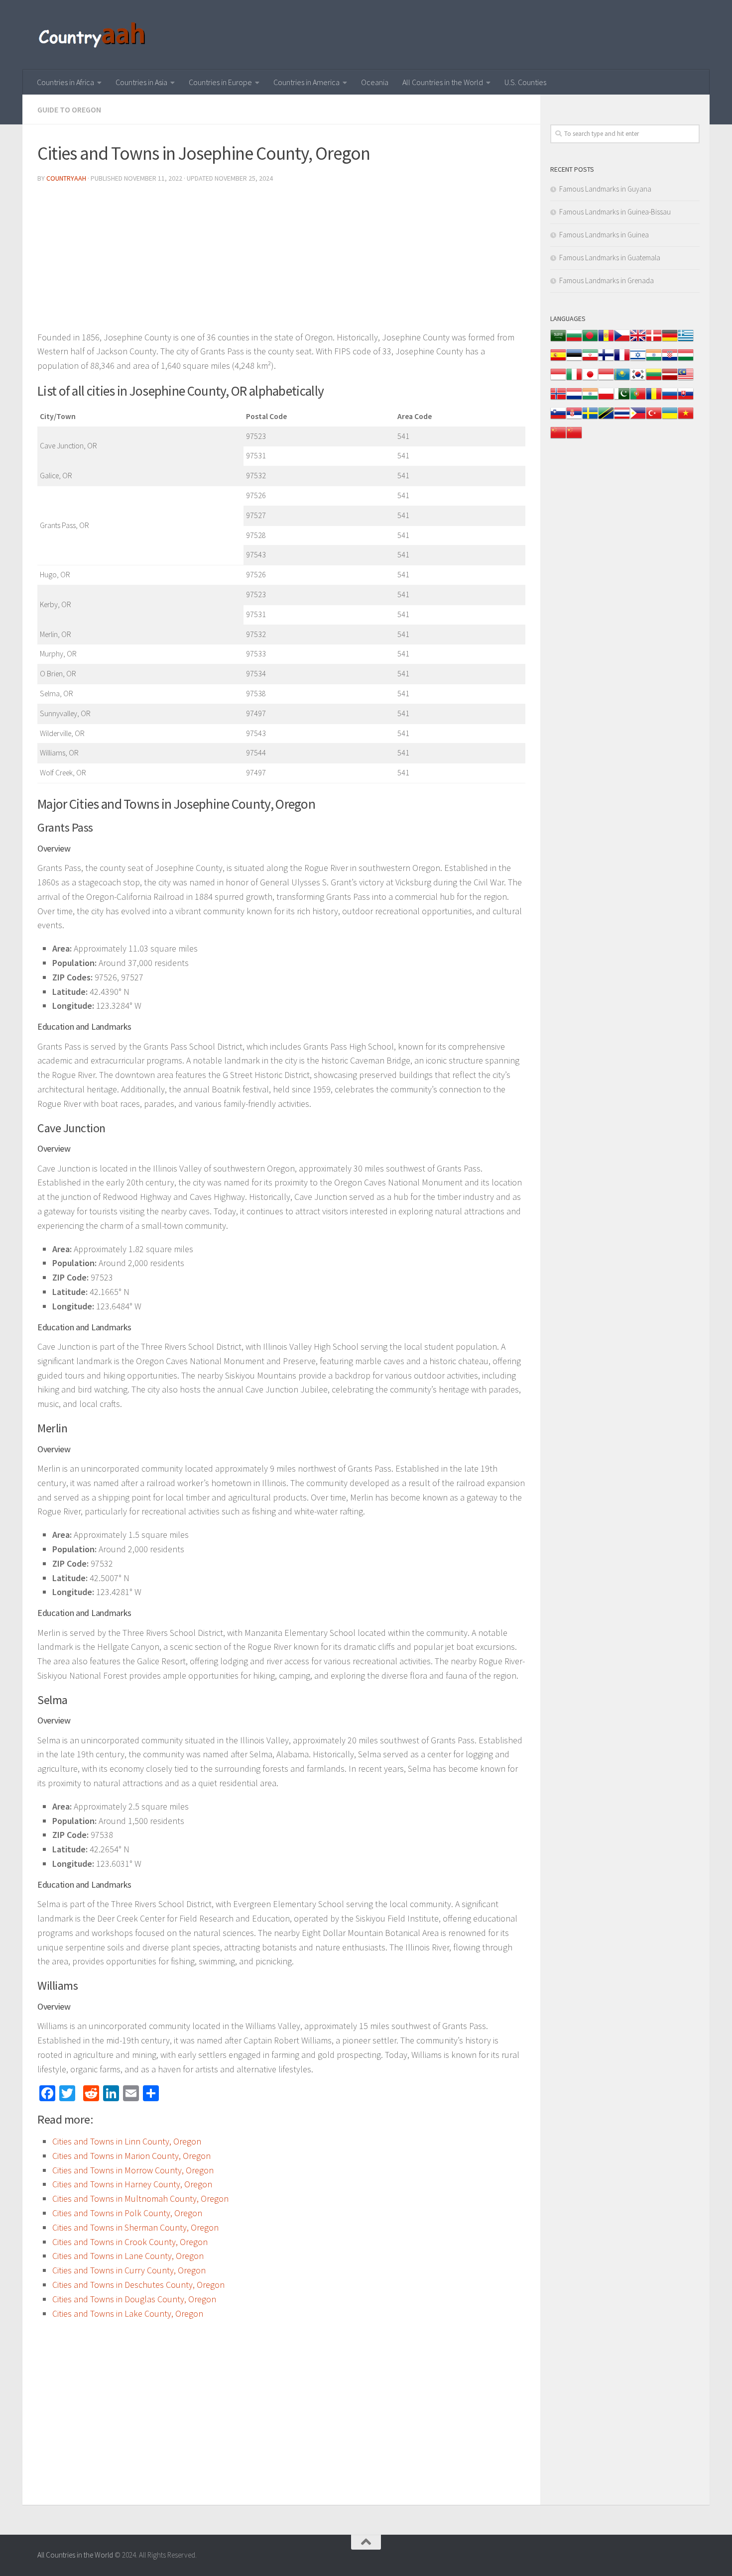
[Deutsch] (670, 341)
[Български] (574, 341)
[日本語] (590, 379)
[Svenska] (590, 418)
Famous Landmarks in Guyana (605, 189)
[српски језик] (574, 418)
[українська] (670, 418)
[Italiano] (574, 379)
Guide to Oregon (69, 109)
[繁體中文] (574, 438)
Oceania (375, 82)
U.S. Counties (525, 82)
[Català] (606, 341)
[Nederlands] (574, 399)
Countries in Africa (65, 82)
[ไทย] (622, 418)
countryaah (66, 178)
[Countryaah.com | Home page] (93, 35)
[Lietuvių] (654, 379)
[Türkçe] (654, 418)
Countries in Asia (141, 82)
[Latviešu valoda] (670, 379)
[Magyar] (686, 360)
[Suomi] (606, 360)
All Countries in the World (443, 82)
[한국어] (638, 379)
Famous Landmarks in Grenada (607, 280)
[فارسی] (590, 360)
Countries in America (306, 82)
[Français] (622, 360)
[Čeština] (622, 341)
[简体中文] (558, 438)
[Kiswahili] (606, 418)
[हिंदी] (654, 360)
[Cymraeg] (638, 341)
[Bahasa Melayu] (686, 379)
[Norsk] (558, 399)
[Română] (654, 399)
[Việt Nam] (686, 418)
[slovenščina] (558, 418)
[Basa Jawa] (606, 379)
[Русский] (670, 399)
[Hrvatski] (670, 360)
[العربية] (558, 341)
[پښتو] (622, 399)
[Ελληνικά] (686, 341)
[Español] (558, 360)
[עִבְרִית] (638, 360)
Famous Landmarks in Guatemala (610, 258)
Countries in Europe (220, 82)
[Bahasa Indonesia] (558, 379)
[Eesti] (574, 360)
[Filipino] (638, 418)
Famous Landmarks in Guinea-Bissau (615, 212)
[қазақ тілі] (622, 379)
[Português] (638, 399)
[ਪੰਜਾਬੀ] (590, 399)
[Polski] (606, 399)
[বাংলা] (590, 341)
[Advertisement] (281, 261)
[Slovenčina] (686, 399)
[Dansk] (654, 341)
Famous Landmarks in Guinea (604, 235)
